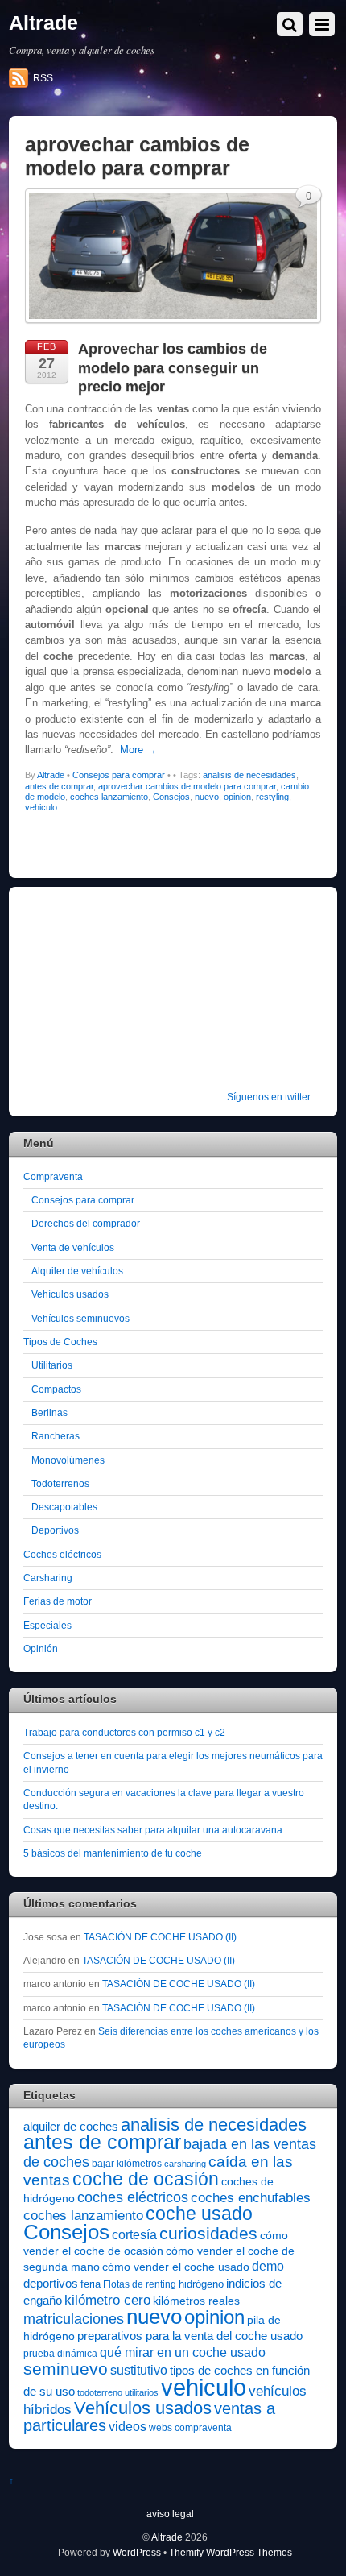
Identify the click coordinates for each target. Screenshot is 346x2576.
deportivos (51, 2284)
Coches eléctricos (62, 1554)
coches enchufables (251, 2198)
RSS (43, 78)
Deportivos (55, 1530)
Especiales (47, 1625)
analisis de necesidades (249, 775)
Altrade (51, 775)
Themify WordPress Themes (231, 2552)
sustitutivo (139, 2370)
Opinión (41, 1648)
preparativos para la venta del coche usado (190, 2336)
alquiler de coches (71, 2126)
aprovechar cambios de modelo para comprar (187, 786)
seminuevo (66, 2369)
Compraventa (53, 1176)
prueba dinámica (60, 2354)
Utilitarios (52, 1365)
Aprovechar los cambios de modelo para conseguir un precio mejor (173, 368)
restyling (272, 797)
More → (138, 750)
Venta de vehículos (73, 1247)
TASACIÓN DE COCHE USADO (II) (160, 1937)
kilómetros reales (196, 2301)
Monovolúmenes (68, 1460)
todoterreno (100, 2392)
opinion (237, 797)
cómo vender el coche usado (176, 2267)
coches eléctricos (133, 2197)
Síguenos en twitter (269, 1097)
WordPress (137, 2552)
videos (128, 2426)
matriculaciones (74, 2319)
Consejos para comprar (119, 775)
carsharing (185, 2164)
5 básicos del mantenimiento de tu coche (113, 1853)
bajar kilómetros (127, 2164)
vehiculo (41, 807)
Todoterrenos (60, 1483)
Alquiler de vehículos (77, 1271)
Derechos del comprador (86, 1223)
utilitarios (142, 2392)
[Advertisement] (124, 1000)
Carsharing (48, 1578)
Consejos (171, 797)
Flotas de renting (140, 2284)
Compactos (56, 1389)
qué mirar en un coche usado (183, 2352)
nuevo (207, 797)
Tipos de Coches (60, 1342)
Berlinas (49, 1412)
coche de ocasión (146, 2179)
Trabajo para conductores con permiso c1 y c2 (124, 1732)
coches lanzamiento (109, 797)
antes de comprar (59, 786)
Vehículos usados (70, 1294)
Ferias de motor (58, 1601)
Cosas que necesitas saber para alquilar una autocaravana (153, 1830)
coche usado (199, 2214)
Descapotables (64, 1507)
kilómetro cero (107, 2300)
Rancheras (56, 1436)
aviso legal (170, 2514)
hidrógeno (201, 2284)
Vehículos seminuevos (80, 1318)
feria (91, 2284)
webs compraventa (190, 2428)
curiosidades (208, 2233)
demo (268, 2266)
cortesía (134, 2235)
